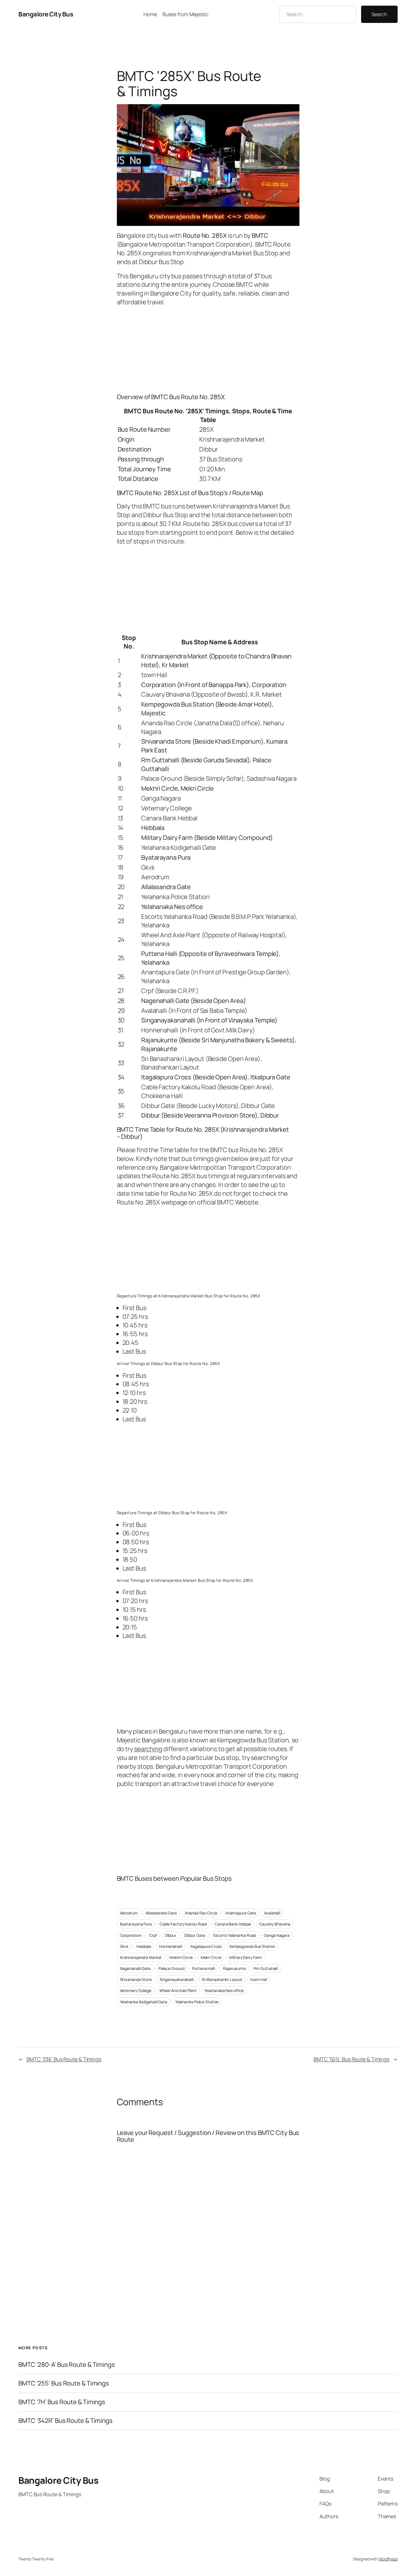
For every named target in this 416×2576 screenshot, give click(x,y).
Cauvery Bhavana (275, 1924)
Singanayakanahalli (177, 1979)
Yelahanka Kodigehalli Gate (144, 2002)
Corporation (131, 1935)
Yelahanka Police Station (197, 2002)
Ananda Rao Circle (201, 1913)
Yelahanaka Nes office (224, 1990)
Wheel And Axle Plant (178, 1990)
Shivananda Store (136, 1979)
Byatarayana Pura (136, 1924)
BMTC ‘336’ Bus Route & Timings (64, 2059)
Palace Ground (171, 1968)
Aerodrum (129, 1913)
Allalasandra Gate (161, 1913)
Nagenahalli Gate (135, 1968)
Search (379, 14)
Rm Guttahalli (266, 1968)
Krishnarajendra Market (141, 1957)
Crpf (153, 1935)
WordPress (388, 2559)
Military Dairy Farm (245, 1957)
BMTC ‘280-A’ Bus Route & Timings (67, 2365)
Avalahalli (272, 1913)
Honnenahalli (171, 1946)
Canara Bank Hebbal (233, 1924)
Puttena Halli (204, 1968)
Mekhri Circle (181, 1957)
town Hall (259, 1979)
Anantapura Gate (241, 1913)
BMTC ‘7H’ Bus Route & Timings (62, 2402)
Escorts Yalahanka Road (235, 1935)
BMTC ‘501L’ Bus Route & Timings (351, 2059)
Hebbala (144, 1946)
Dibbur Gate (195, 1935)
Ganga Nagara (277, 1935)
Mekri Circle (211, 1957)
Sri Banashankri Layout (222, 1979)
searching (148, 1749)
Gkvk (124, 1946)
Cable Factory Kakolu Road (183, 1924)
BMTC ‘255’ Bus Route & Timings (64, 2383)
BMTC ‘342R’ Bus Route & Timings (66, 2421)
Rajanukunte (234, 1968)
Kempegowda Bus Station (252, 1946)
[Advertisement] (208, 348)
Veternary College (136, 1990)
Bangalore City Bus (46, 14)
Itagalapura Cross (206, 1946)
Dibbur (171, 1935)
